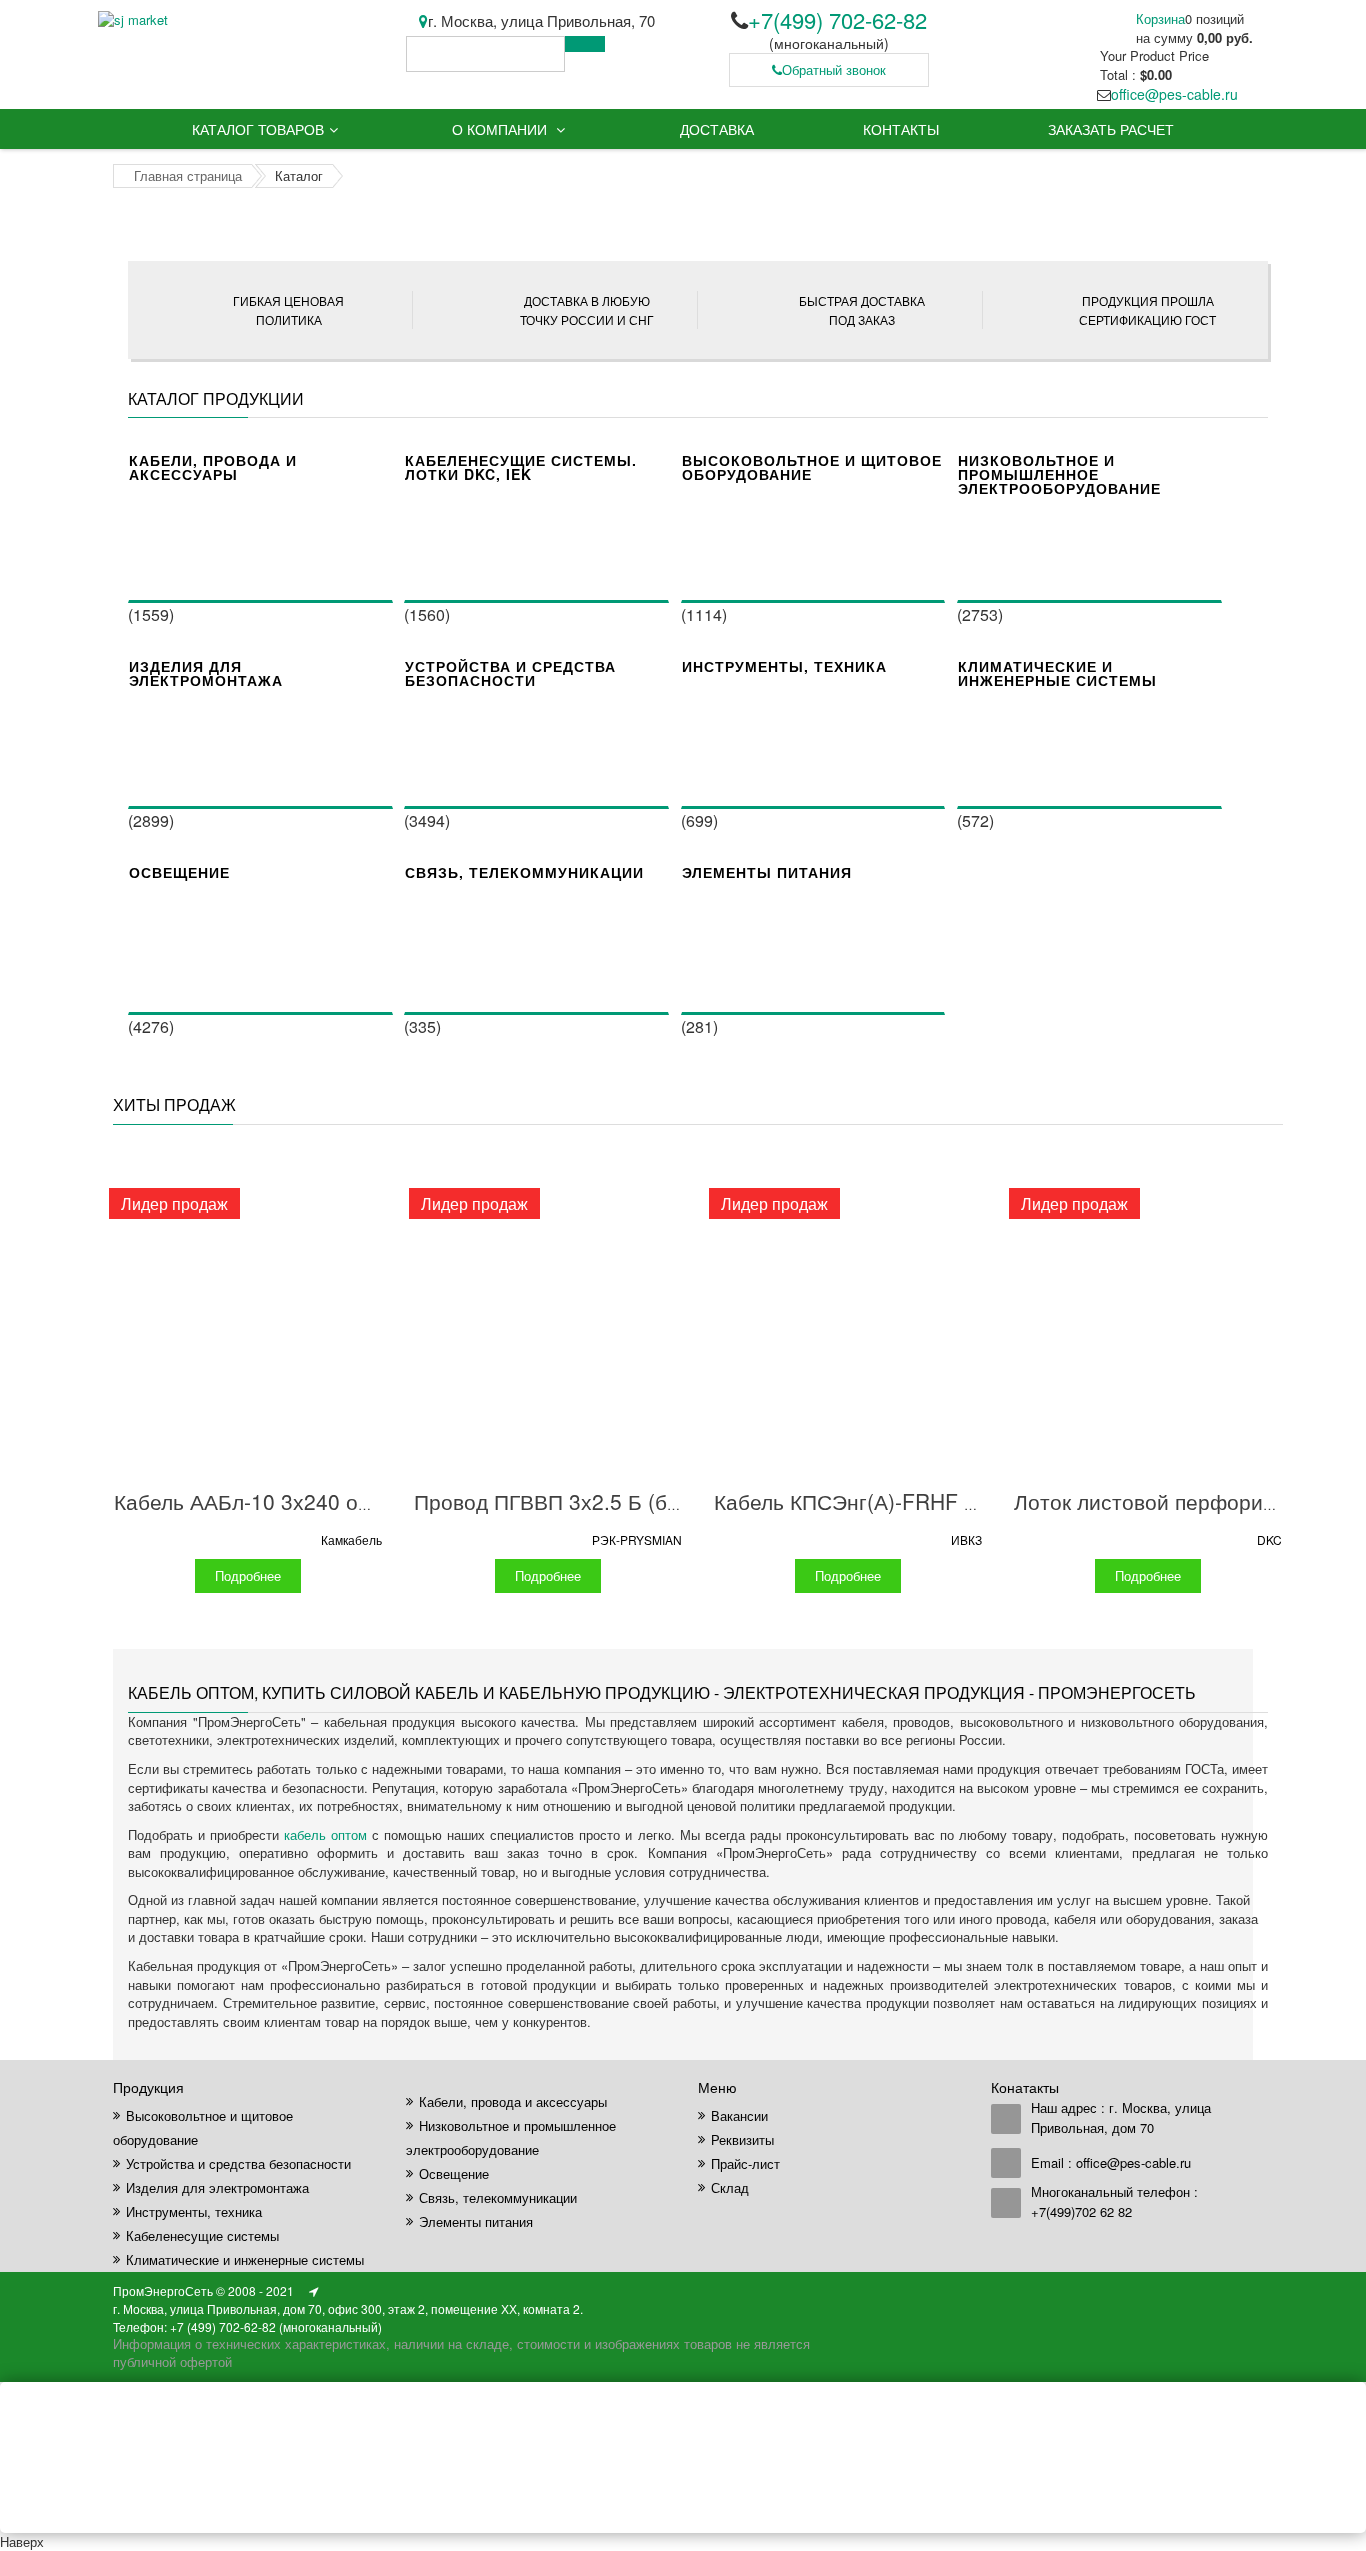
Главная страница (188, 175)
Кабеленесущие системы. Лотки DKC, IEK (521, 467)
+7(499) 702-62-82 (837, 19)
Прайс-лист (745, 2163)
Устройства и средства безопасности (510, 673)
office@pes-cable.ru (1174, 94)
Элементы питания (767, 872)
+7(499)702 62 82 (1081, 2211)
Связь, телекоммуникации (524, 872)
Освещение (179, 872)
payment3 (1115, 2292)
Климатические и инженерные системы (1057, 673)
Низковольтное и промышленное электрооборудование (1059, 474)
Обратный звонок (834, 69)
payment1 (1035, 2292)
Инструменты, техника (784, 666)
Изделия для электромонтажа (206, 673)
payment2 (1075, 2292)
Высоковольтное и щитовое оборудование (812, 467)
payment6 (1235, 2292)
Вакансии (739, 2115)
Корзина (1160, 18)
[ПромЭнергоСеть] (133, 20)
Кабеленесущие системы (202, 2235)
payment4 (1155, 2292)
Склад (730, 2187)
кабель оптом (325, 1834)
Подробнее (248, 1575)
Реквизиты (742, 2139)
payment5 (1195, 2292)
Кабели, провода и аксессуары (213, 467)
